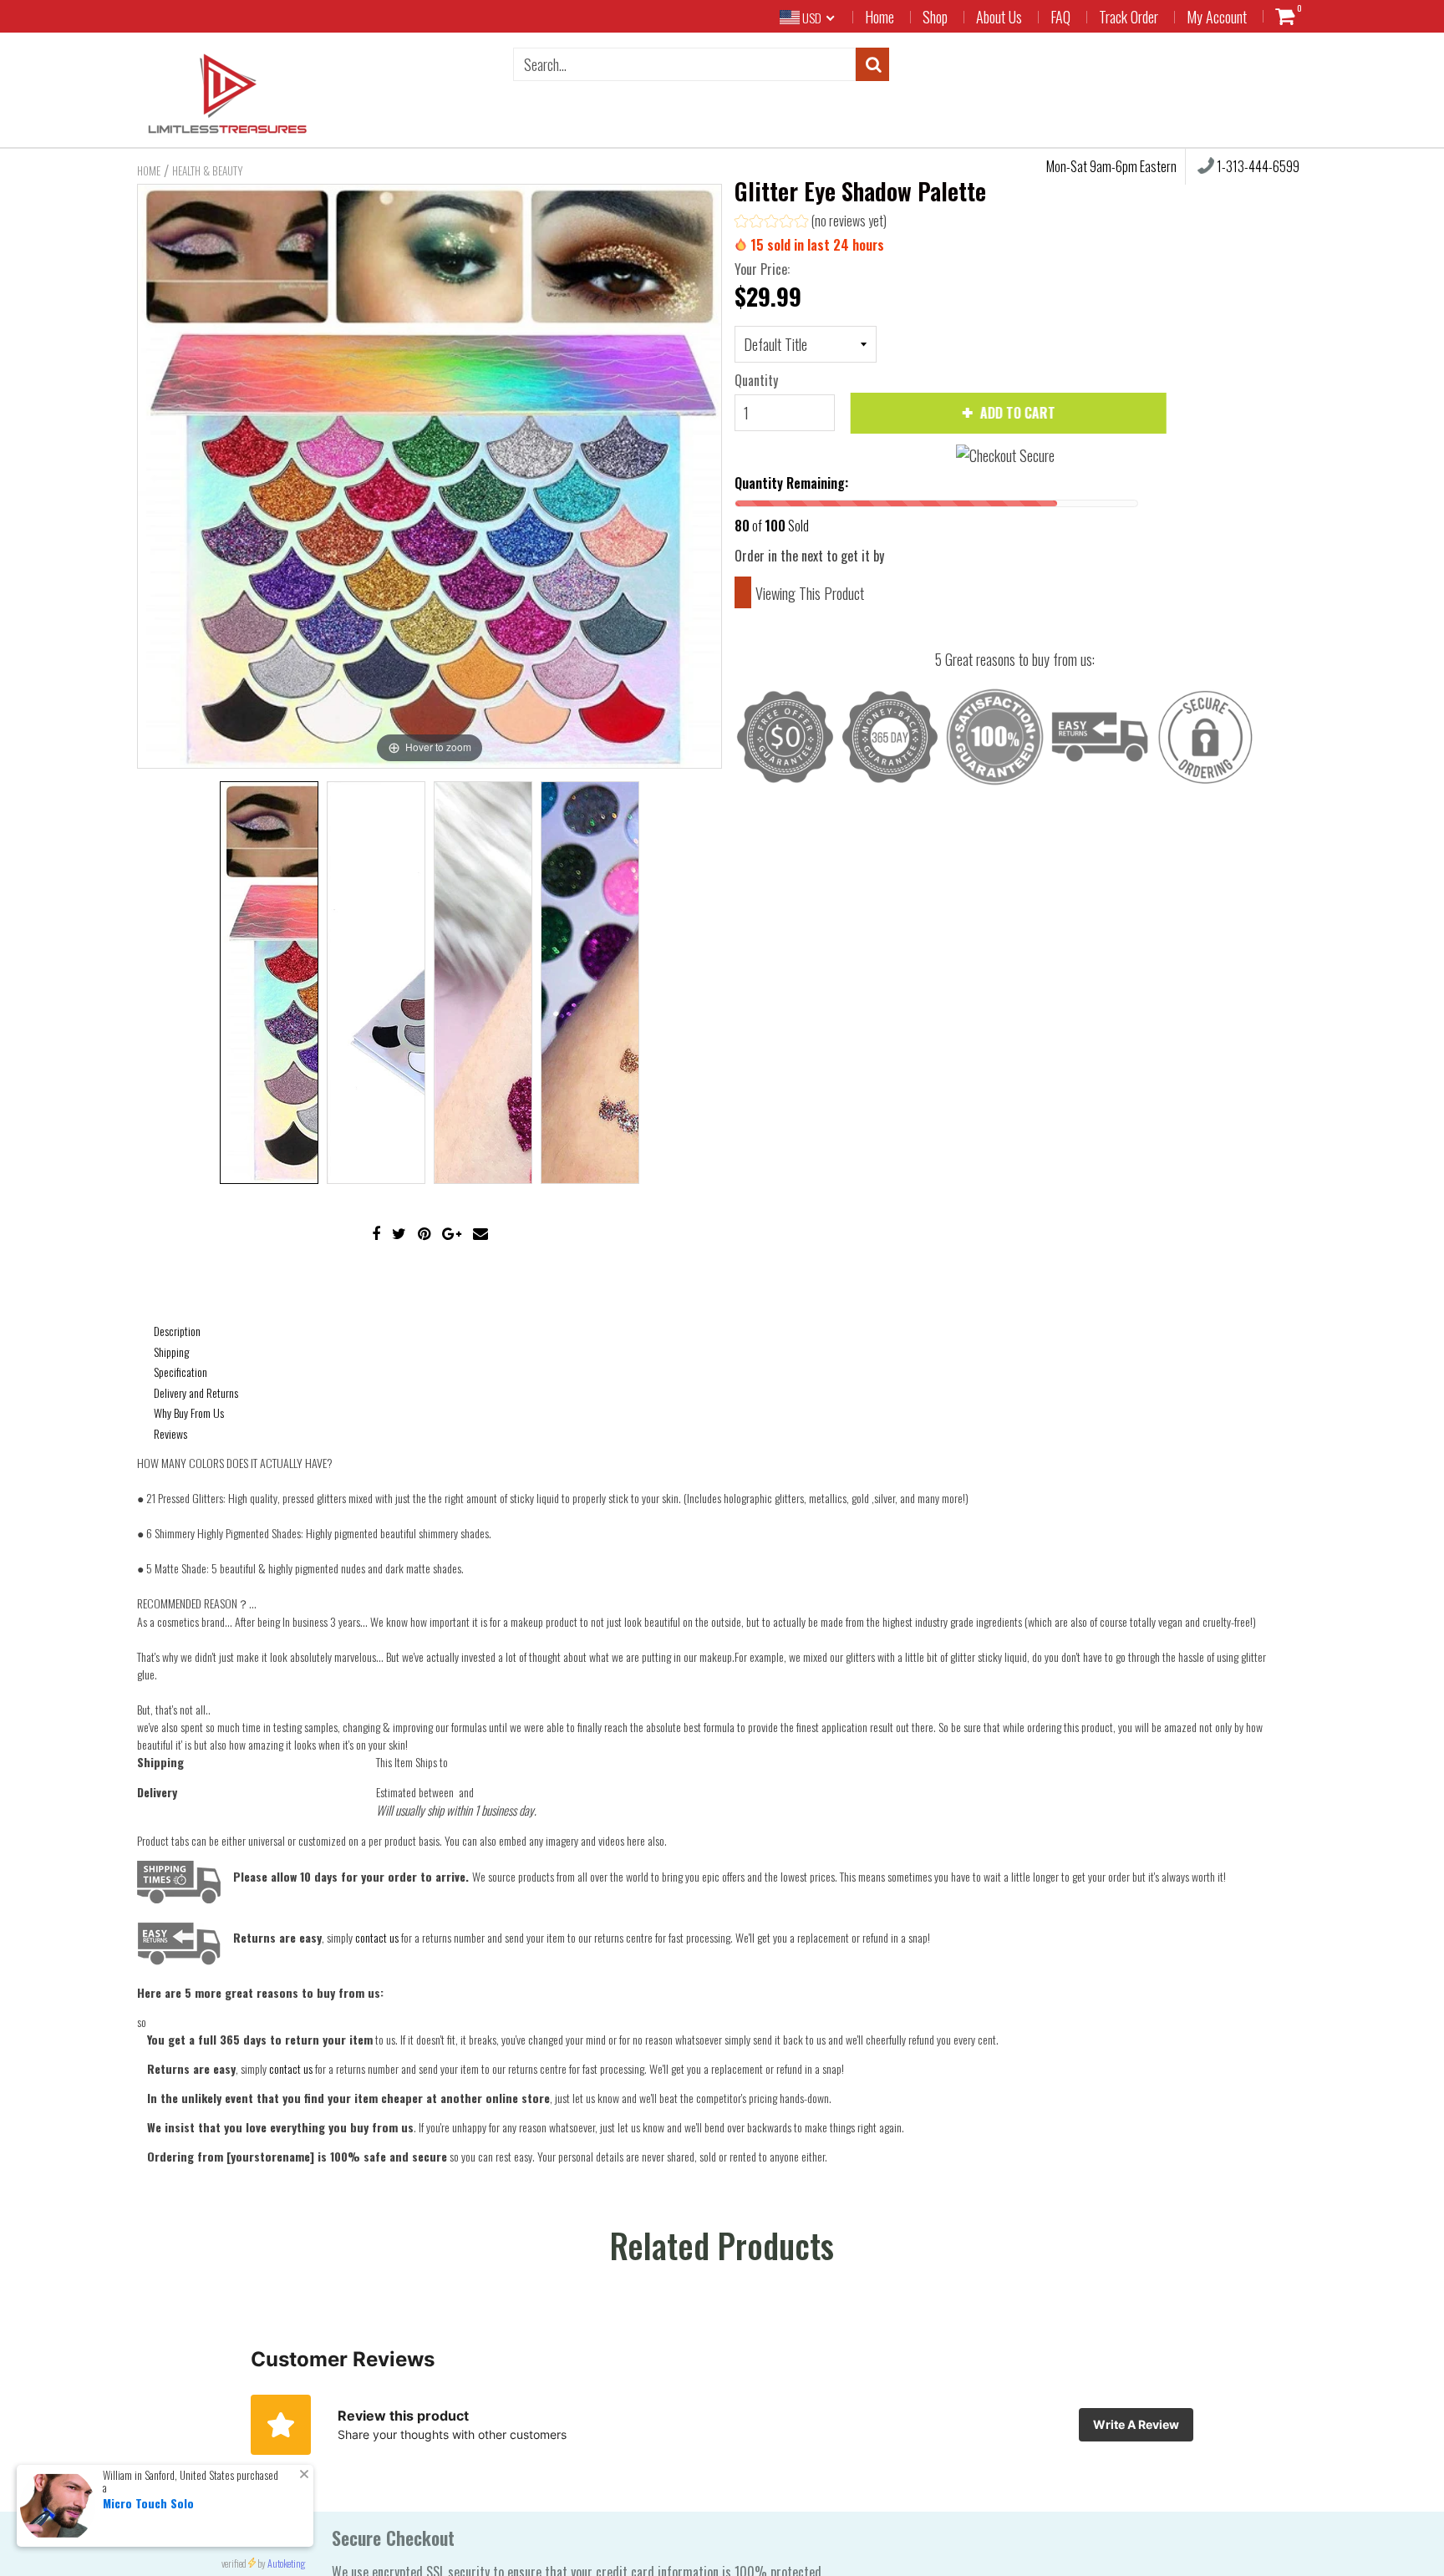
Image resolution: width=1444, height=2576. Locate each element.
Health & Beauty (208, 170)
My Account (1217, 17)
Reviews (170, 1433)
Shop (935, 17)
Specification (180, 1372)
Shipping (171, 1352)
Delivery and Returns (196, 1392)
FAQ (1060, 17)
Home (880, 17)
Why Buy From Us (189, 1412)
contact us (291, 2068)
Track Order (1129, 17)
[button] (811, 223)
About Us (999, 17)
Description (177, 1331)
